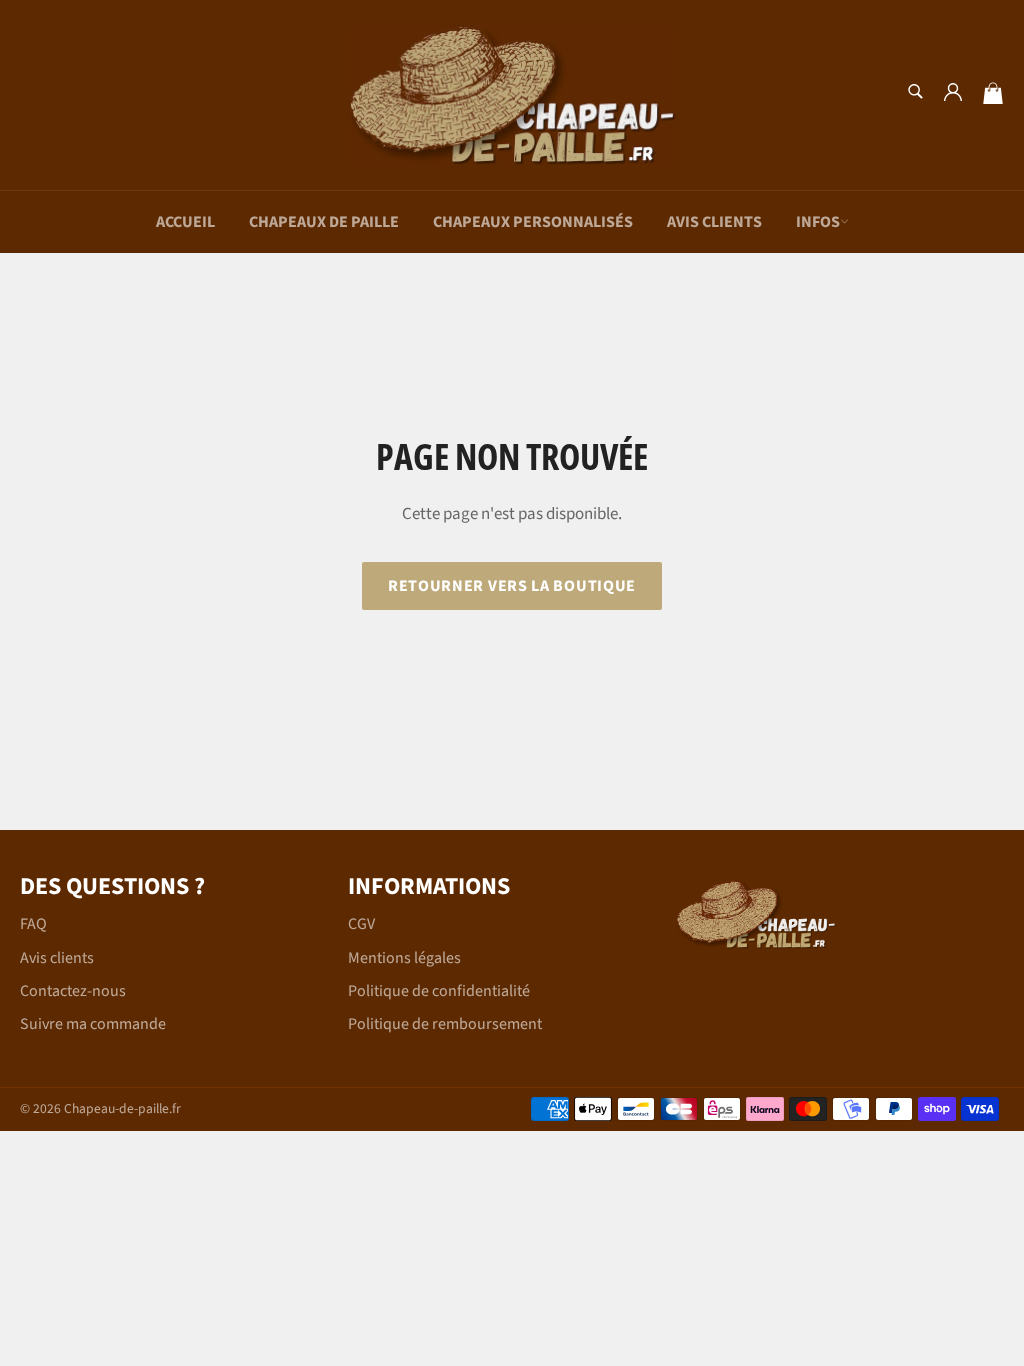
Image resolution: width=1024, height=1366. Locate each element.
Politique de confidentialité (439, 991)
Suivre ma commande (93, 1024)
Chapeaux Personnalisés (533, 222)
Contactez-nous (73, 991)
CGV (361, 924)
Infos (818, 222)
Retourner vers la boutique (512, 586)
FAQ (33, 924)
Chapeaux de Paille (324, 222)
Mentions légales (404, 958)
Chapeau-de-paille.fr (122, 1108)
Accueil (185, 222)
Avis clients (714, 222)
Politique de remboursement (445, 1024)
